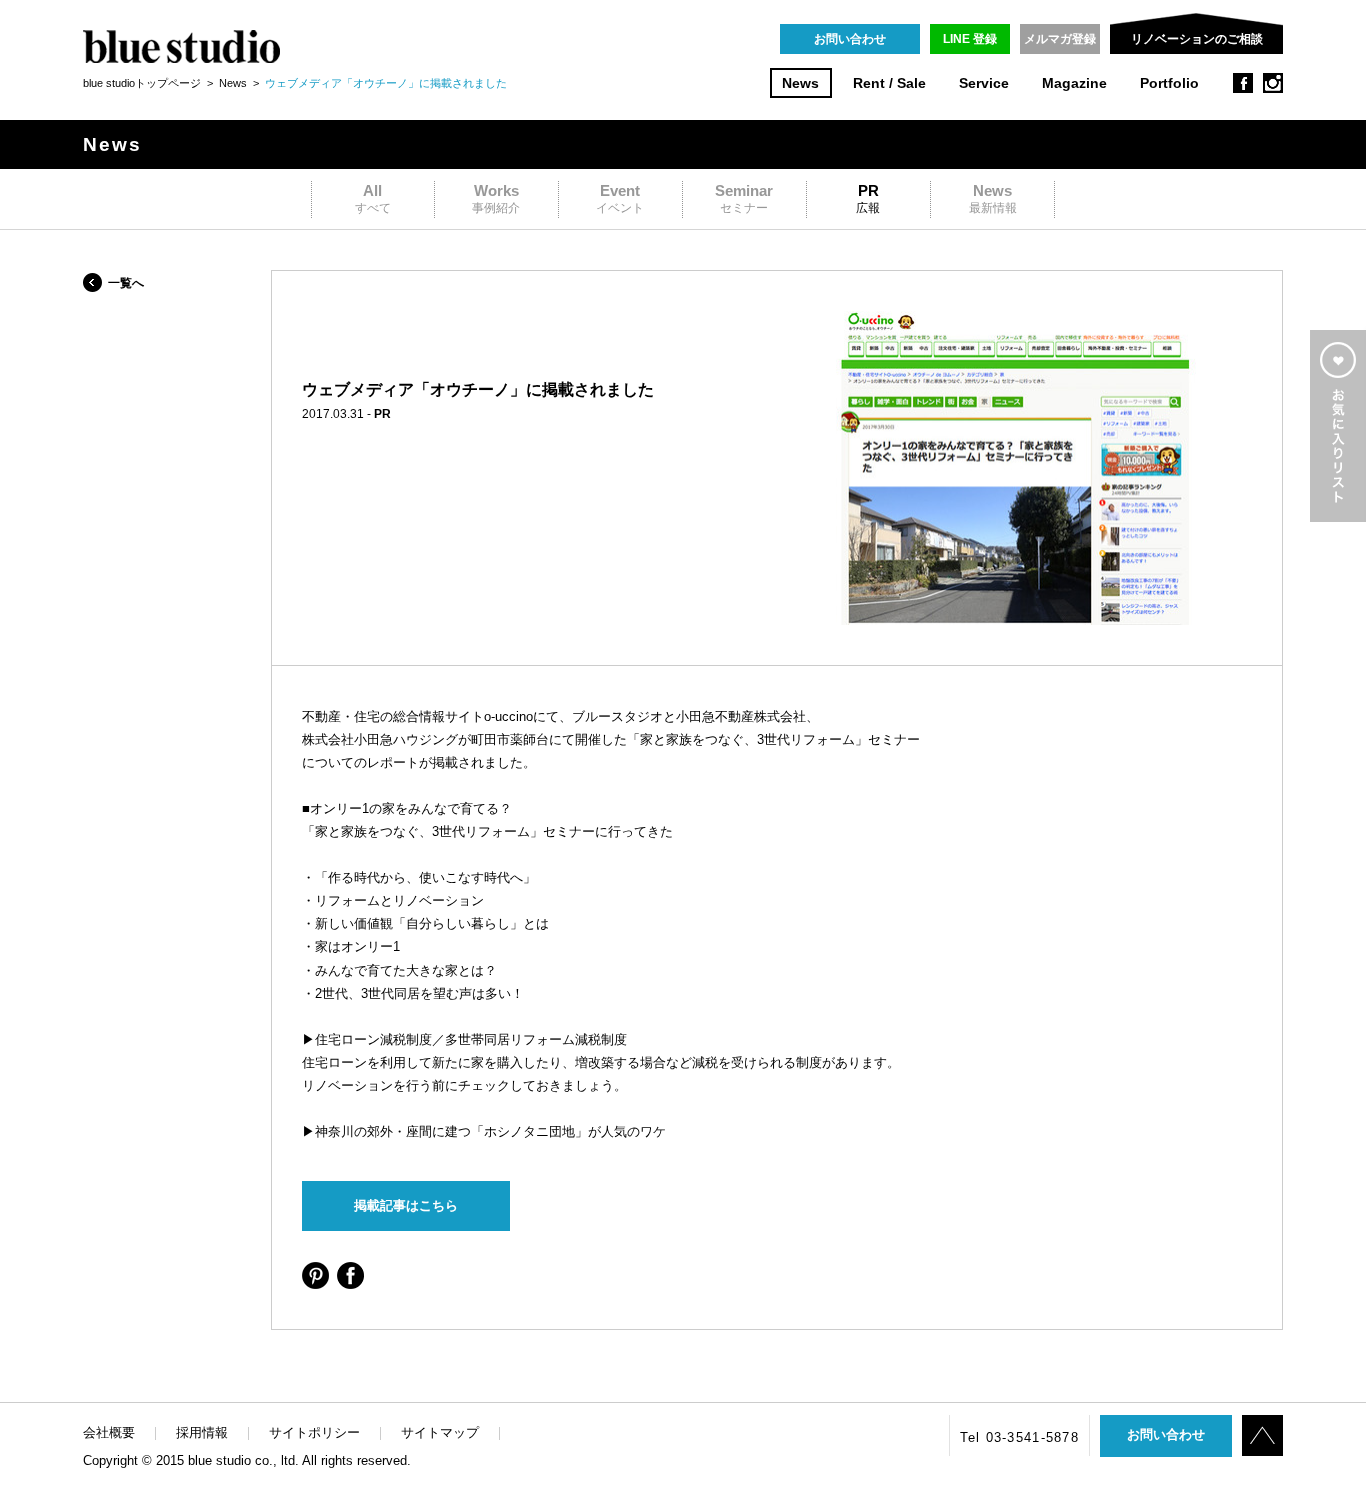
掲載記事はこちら (406, 1205)
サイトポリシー (314, 1432)
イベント (620, 198)
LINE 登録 (970, 39)
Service (984, 83)
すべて (373, 198)
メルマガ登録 (1060, 39)
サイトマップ (440, 1432)
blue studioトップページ (142, 83)
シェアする (315, 1275)
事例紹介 (496, 198)
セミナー (744, 198)
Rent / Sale (889, 83)
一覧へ (126, 283)
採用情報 (202, 1432)
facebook (1243, 83)
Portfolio (1169, 83)
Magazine (1074, 83)
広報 (868, 198)
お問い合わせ (850, 39)
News (800, 83)
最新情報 (993, 198)
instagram (1273, 83)
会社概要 (109, 1432)
